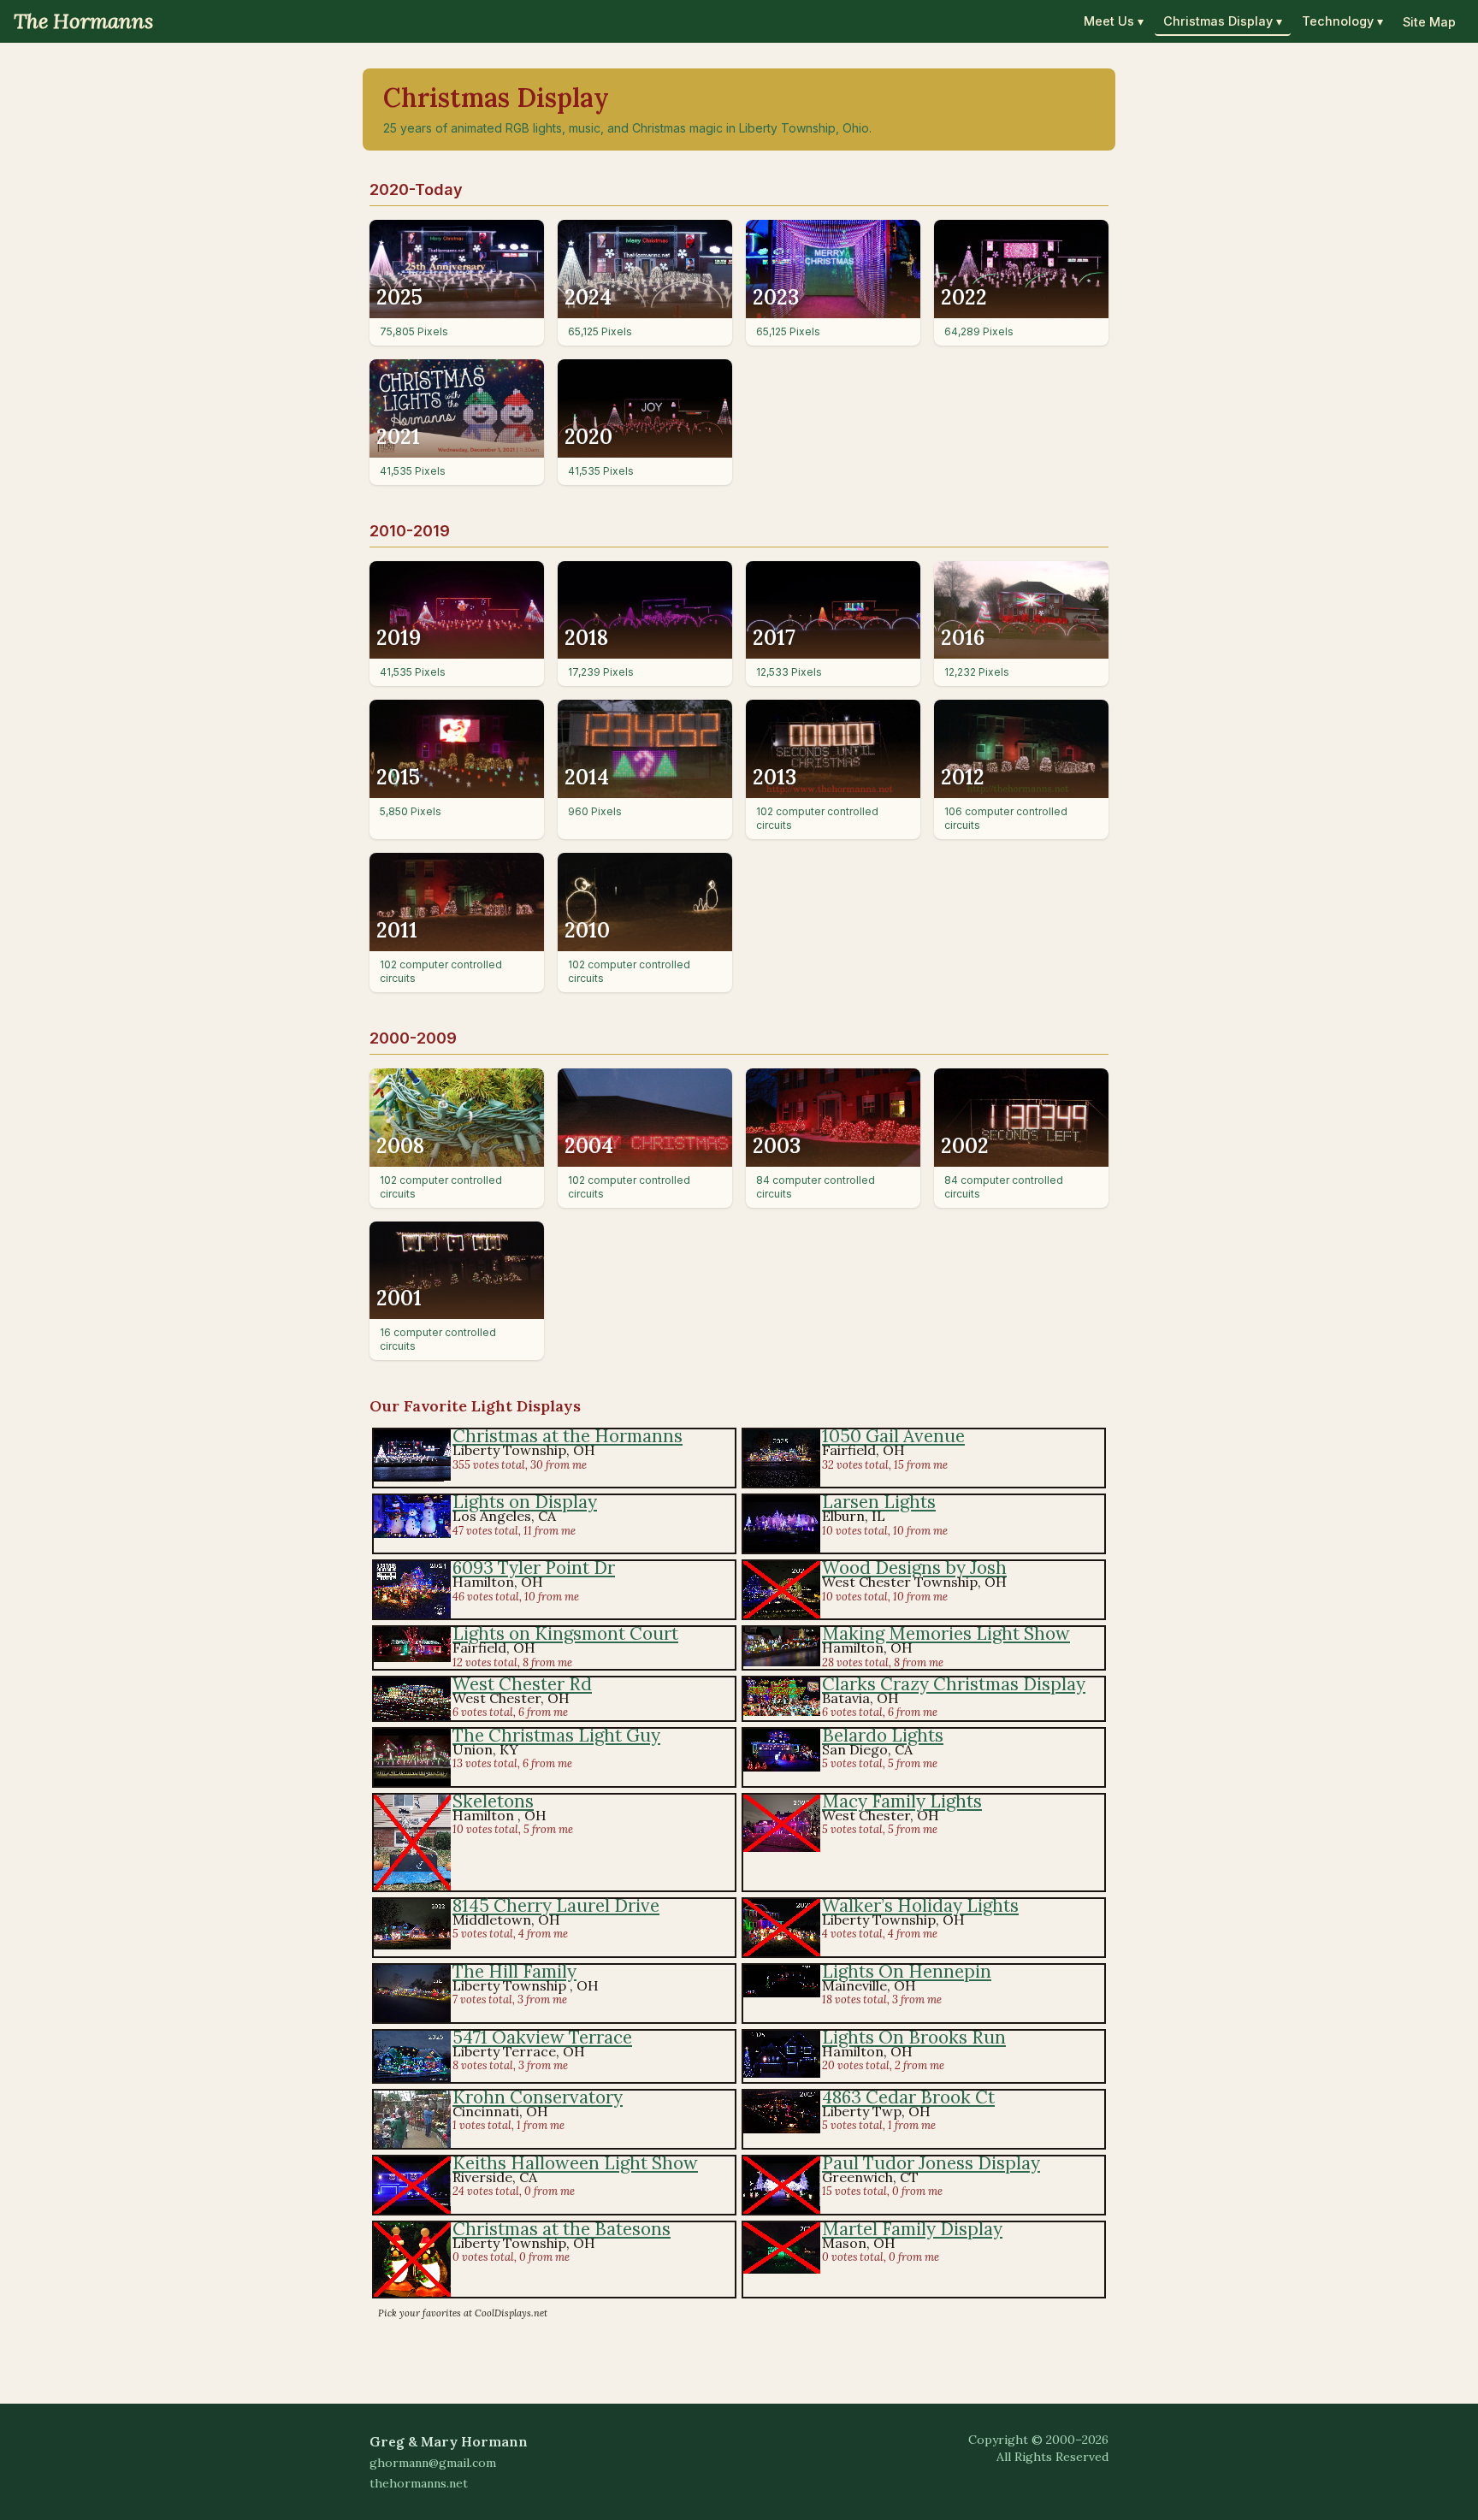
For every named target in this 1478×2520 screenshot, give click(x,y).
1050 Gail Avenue (893, 1436)
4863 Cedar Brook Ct (908, 2097)
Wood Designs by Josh (914, 1568)
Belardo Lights (883, 1735)
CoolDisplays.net (511, 2313)
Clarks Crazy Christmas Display (954, 1684)
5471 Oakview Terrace (542, 2037)
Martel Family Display (912, 2229)
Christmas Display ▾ (1223, 21)
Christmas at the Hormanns (568, 1436)
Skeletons (493, 1801)
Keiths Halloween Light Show (575, 2163)
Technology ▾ (1342, 21)
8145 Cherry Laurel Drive (556, 1905)
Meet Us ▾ (1114, 21)
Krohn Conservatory (538, 2097)
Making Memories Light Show (946, 1633)
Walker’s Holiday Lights (920, 1905)
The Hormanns (83, 21)
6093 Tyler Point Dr (534, 1568)
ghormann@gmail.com (433, 2463)
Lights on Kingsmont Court (565, 1633)
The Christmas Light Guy (556, 1735)
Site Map (1429, 22)
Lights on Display (525, 1502)
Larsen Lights (879, 1502)
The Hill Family (514, 1971)
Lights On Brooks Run (914, 2037)
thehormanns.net (419, 2483)
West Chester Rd (522, 1684)
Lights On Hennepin (907, 1971)
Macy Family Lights (902, 1801)
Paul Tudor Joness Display (931, 2163)
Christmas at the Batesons (562, 2229)
